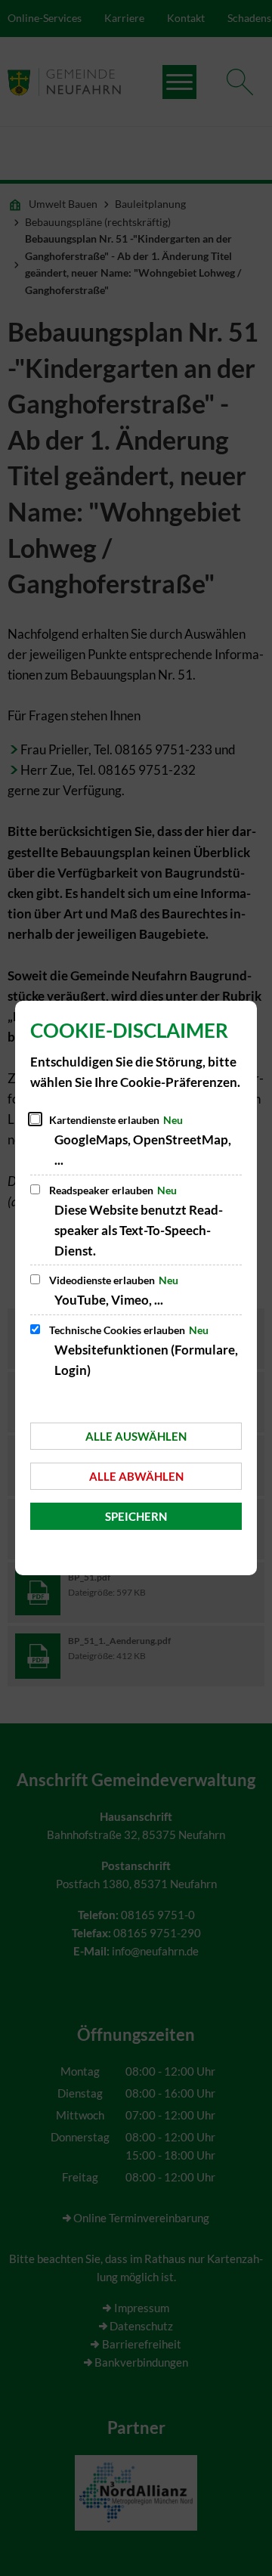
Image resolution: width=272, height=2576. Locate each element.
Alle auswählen (136, 1436)
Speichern (136, 1516)
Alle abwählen (136, 1476)
